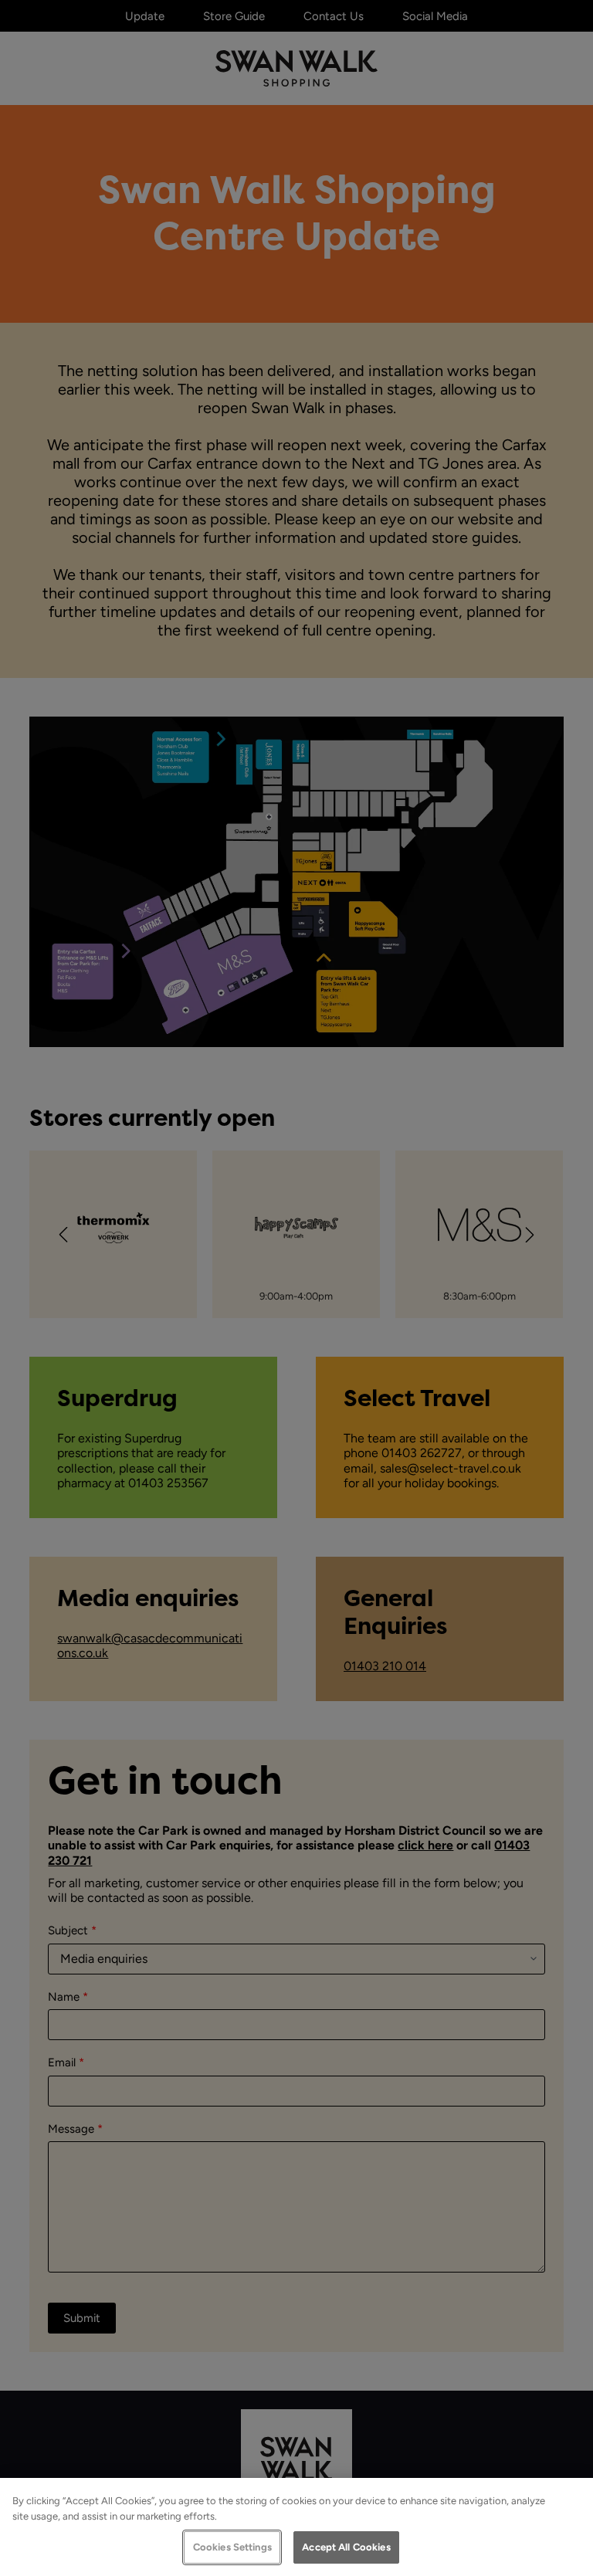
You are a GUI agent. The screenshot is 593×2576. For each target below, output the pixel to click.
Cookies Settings (232, 2547)
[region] (296, 2527)
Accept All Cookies (346, 2547)
